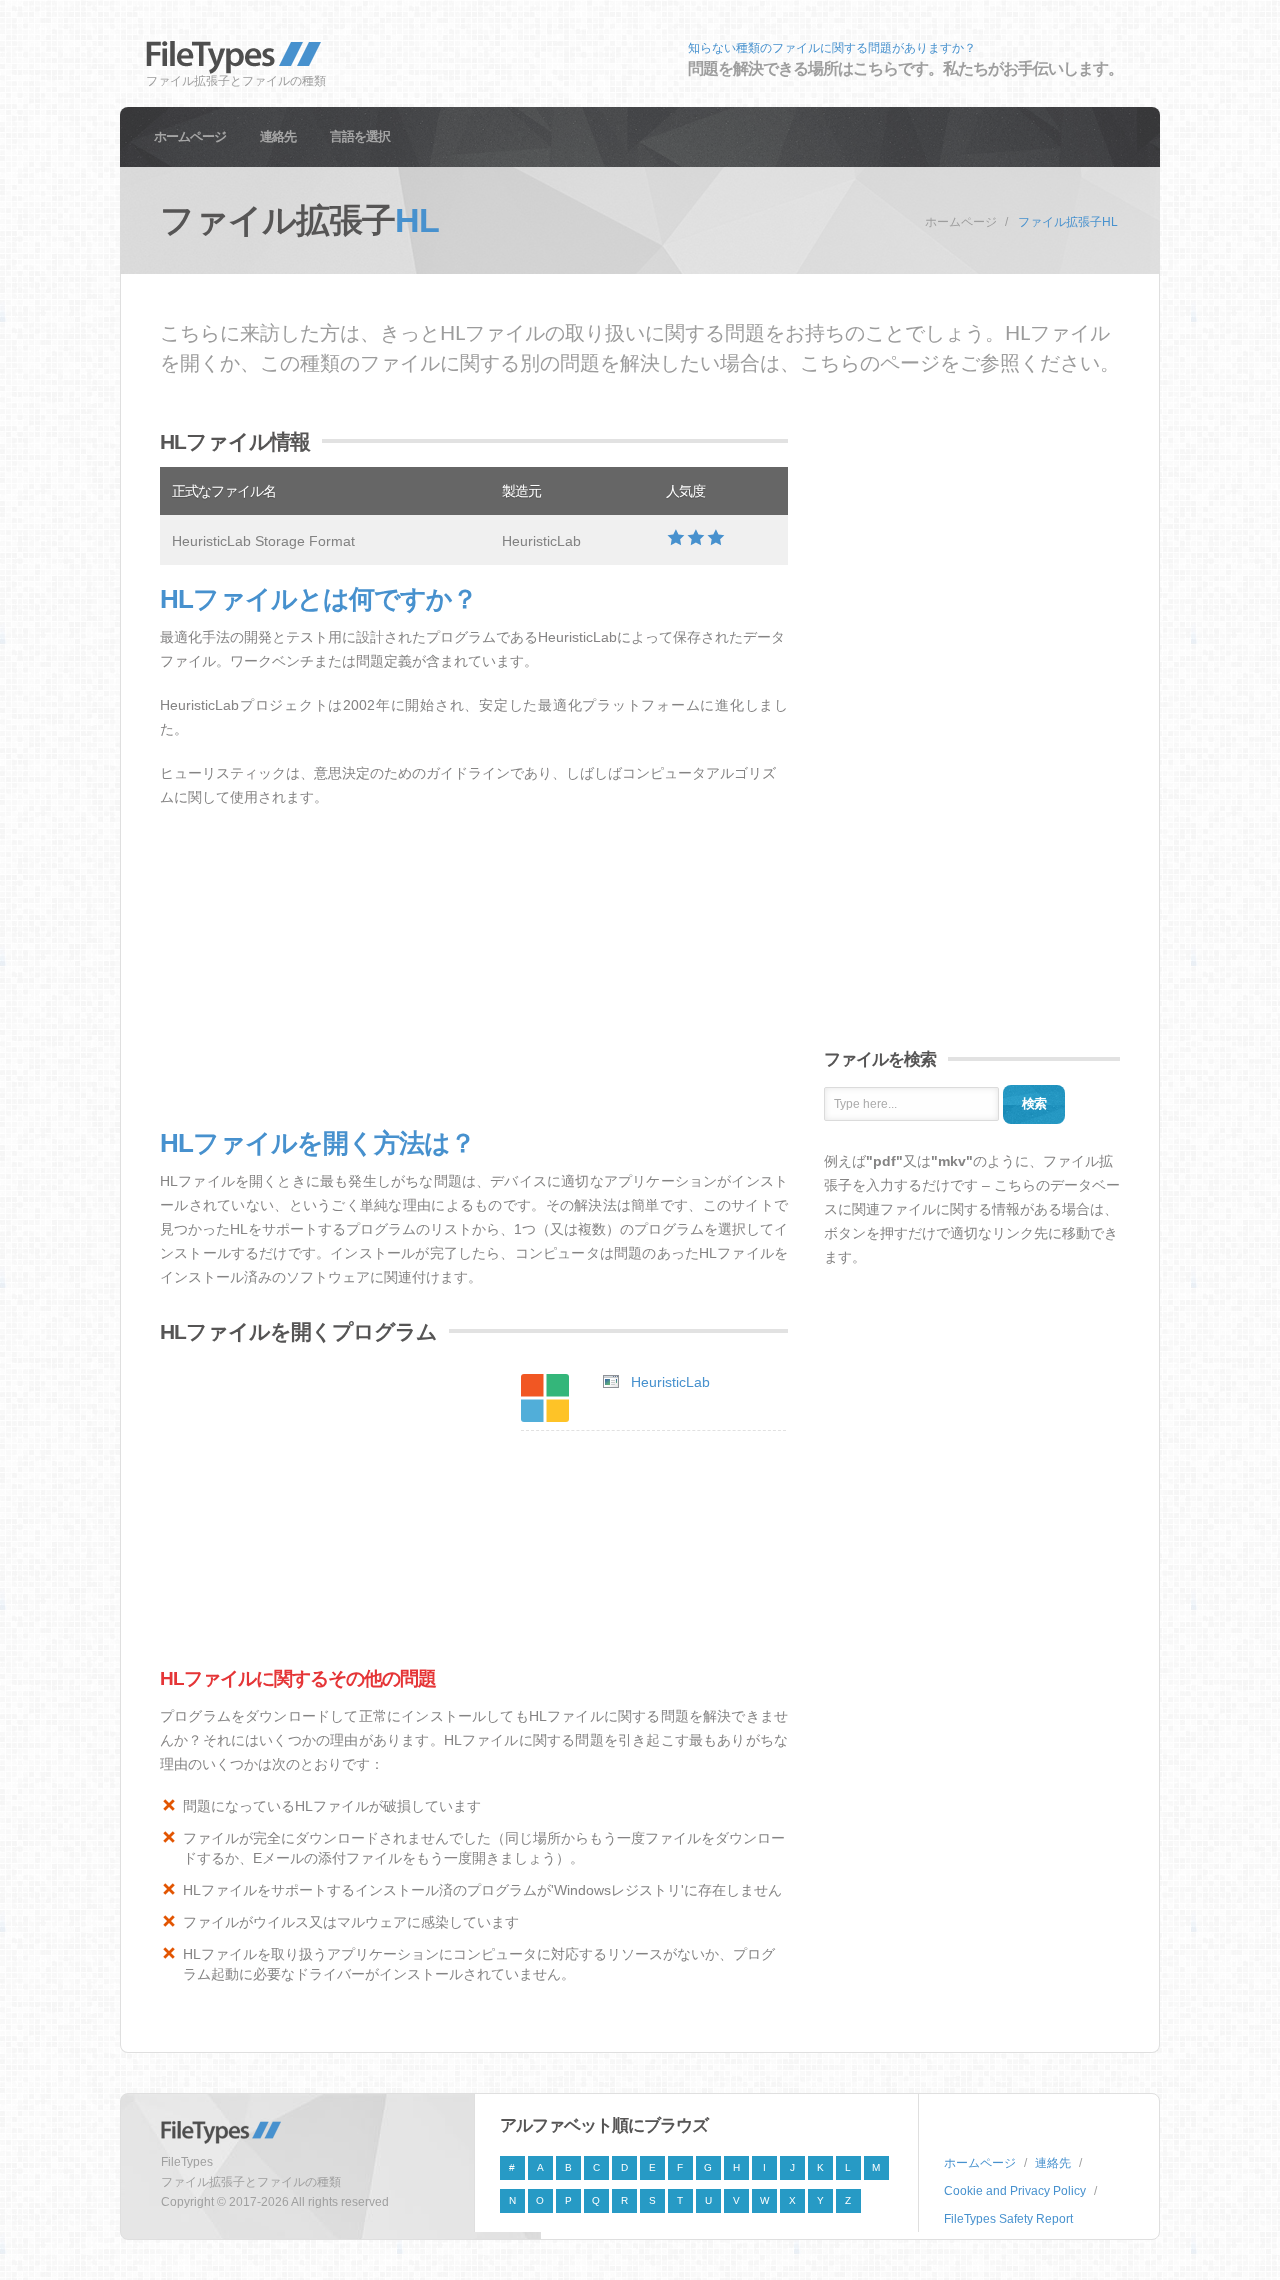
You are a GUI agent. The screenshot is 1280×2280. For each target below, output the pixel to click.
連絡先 (278, 136)
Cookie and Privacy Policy (1015, 2191)
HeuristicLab (670, 1382)
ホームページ (190, 136)
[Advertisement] (474, 969)
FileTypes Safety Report (1008, 2219)
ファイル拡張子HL (1068, 222)
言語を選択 (360, 136)
